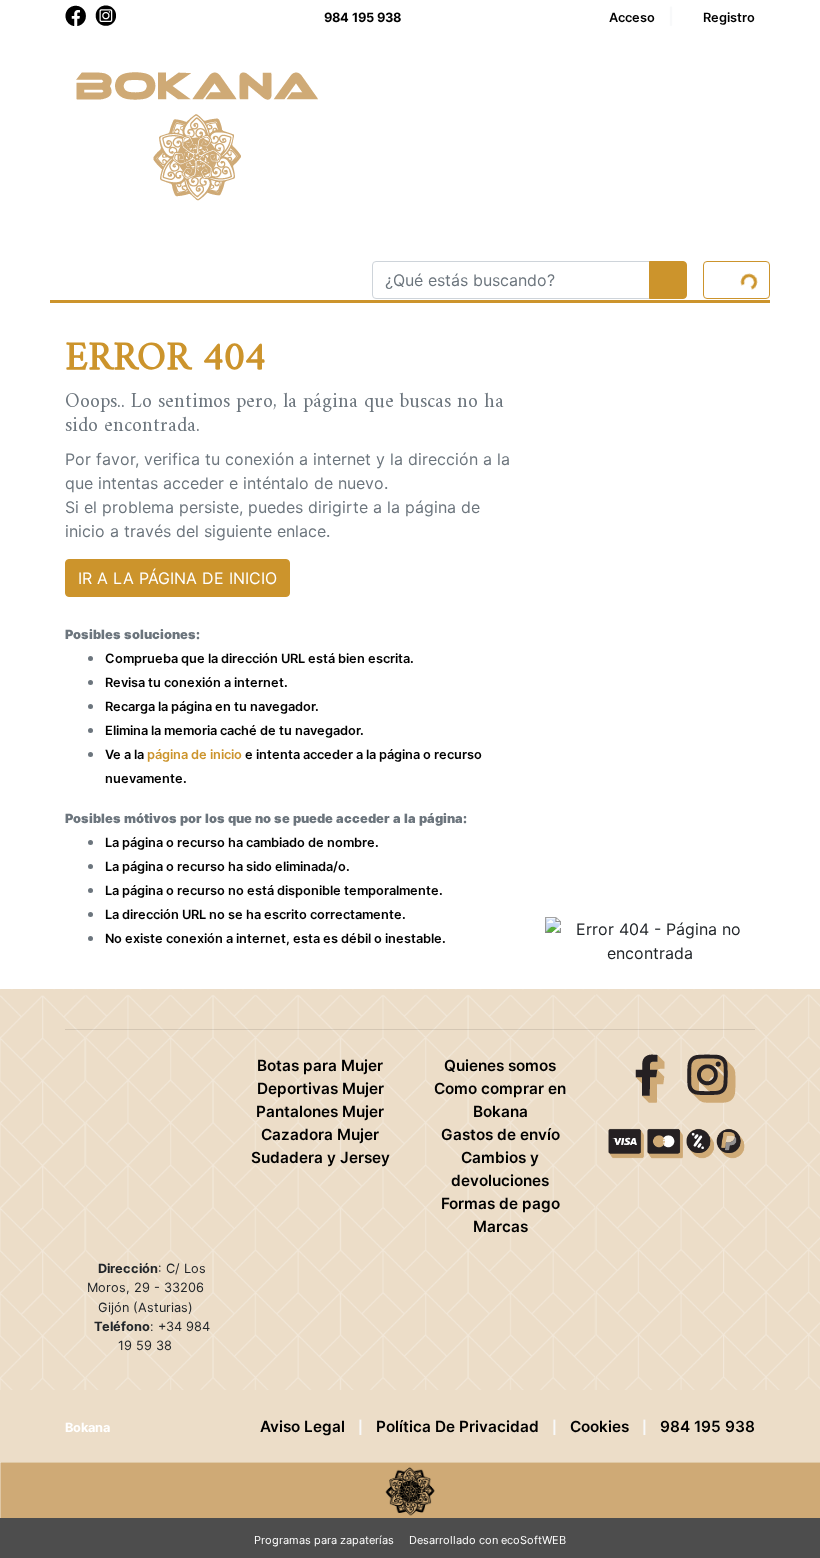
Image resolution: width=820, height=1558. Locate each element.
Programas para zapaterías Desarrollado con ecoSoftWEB (410, 1540)
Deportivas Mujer (320, 1088)
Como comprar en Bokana (500, 1100)
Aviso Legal (302, 1426)
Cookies (599, 1426)
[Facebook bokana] (76, 16)
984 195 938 (362, 17)
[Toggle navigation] (78, 280)
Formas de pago (500, 1203)
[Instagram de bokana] (106, 16)
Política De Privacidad (457, 1426)
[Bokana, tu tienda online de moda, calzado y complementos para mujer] (199, 132)
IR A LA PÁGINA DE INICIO (177, 578)
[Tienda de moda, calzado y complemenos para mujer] (410, 1488)
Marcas (500, 1226)
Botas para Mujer (320, 1065)
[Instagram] (711, 1077)
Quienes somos (500, 1065)
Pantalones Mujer (320, 1111)
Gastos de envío (500, 1134)
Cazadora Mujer (320, 1134)
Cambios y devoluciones (500, 1169)
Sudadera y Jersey (320, 1157)
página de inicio (194, 754)
